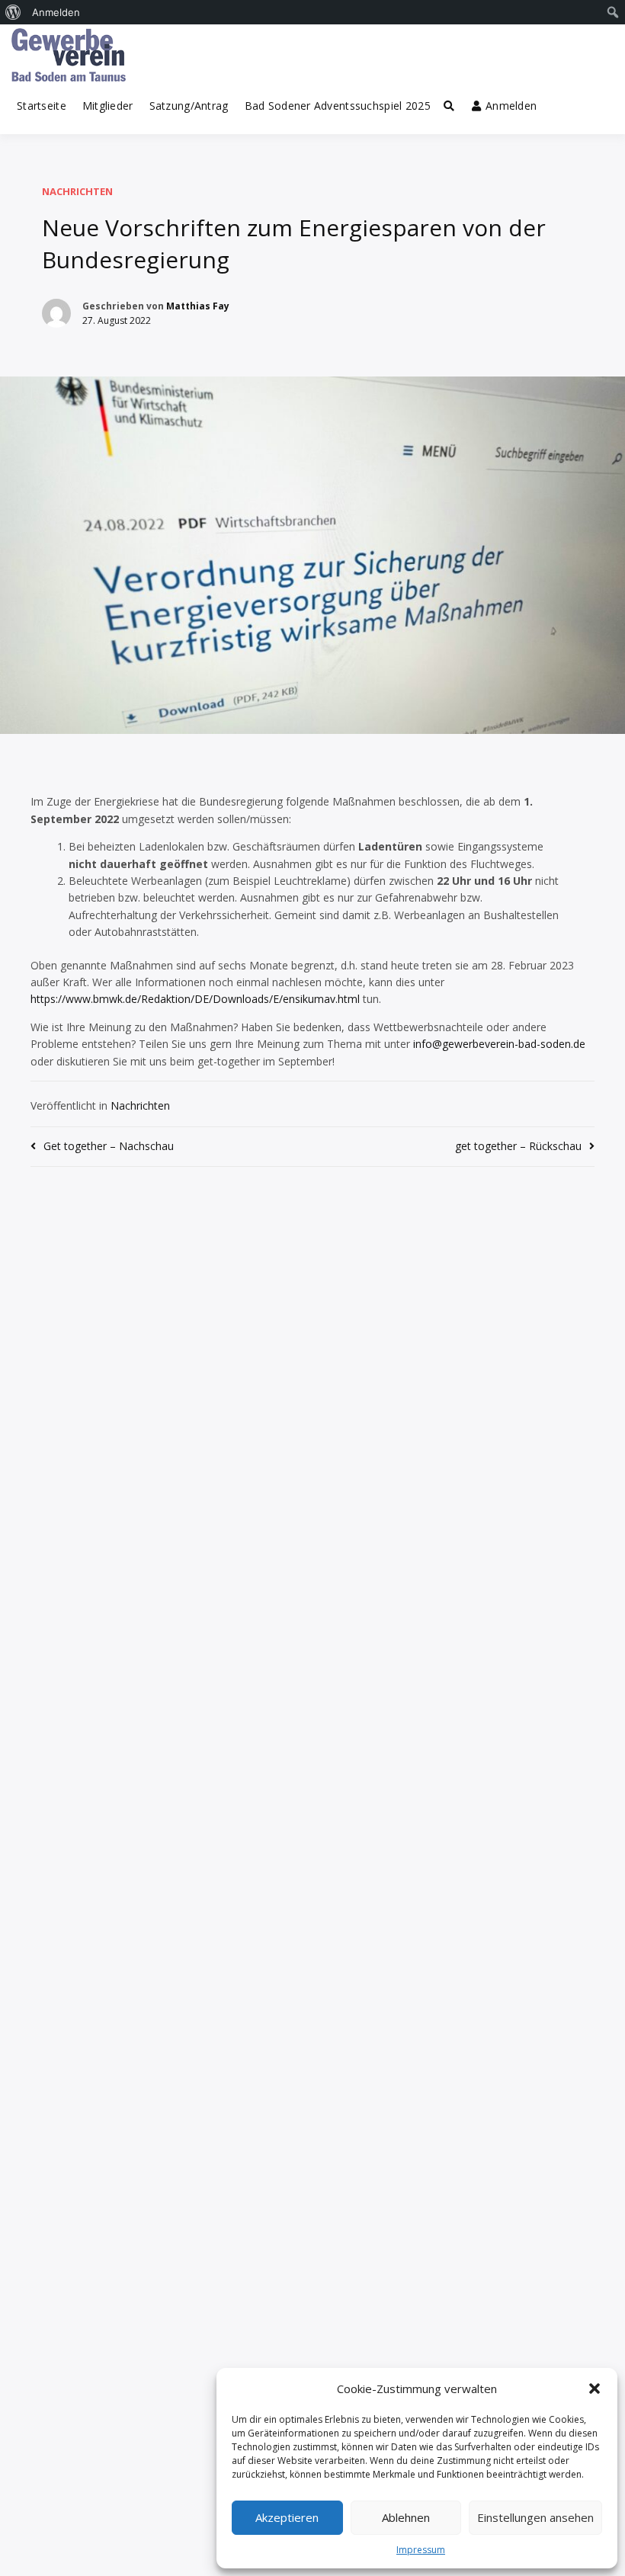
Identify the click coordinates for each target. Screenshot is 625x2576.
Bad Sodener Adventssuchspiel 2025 (338, 106)
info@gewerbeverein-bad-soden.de (499, 1044)
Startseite (42, 106)
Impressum (421, 2550)
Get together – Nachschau (109, 1146)
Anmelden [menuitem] (56, 12)
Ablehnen (406, 2517)
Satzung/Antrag (189, 106)
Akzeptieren (287, 2517)
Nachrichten (77, 191)
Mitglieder (108, 106)
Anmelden (511, 106)
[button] (595, 2389)
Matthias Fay (198, 306)
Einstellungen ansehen (535, 2517)
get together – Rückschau (518, 1146)
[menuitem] (13, 12)
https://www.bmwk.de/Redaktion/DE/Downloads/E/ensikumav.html (195, 999)
